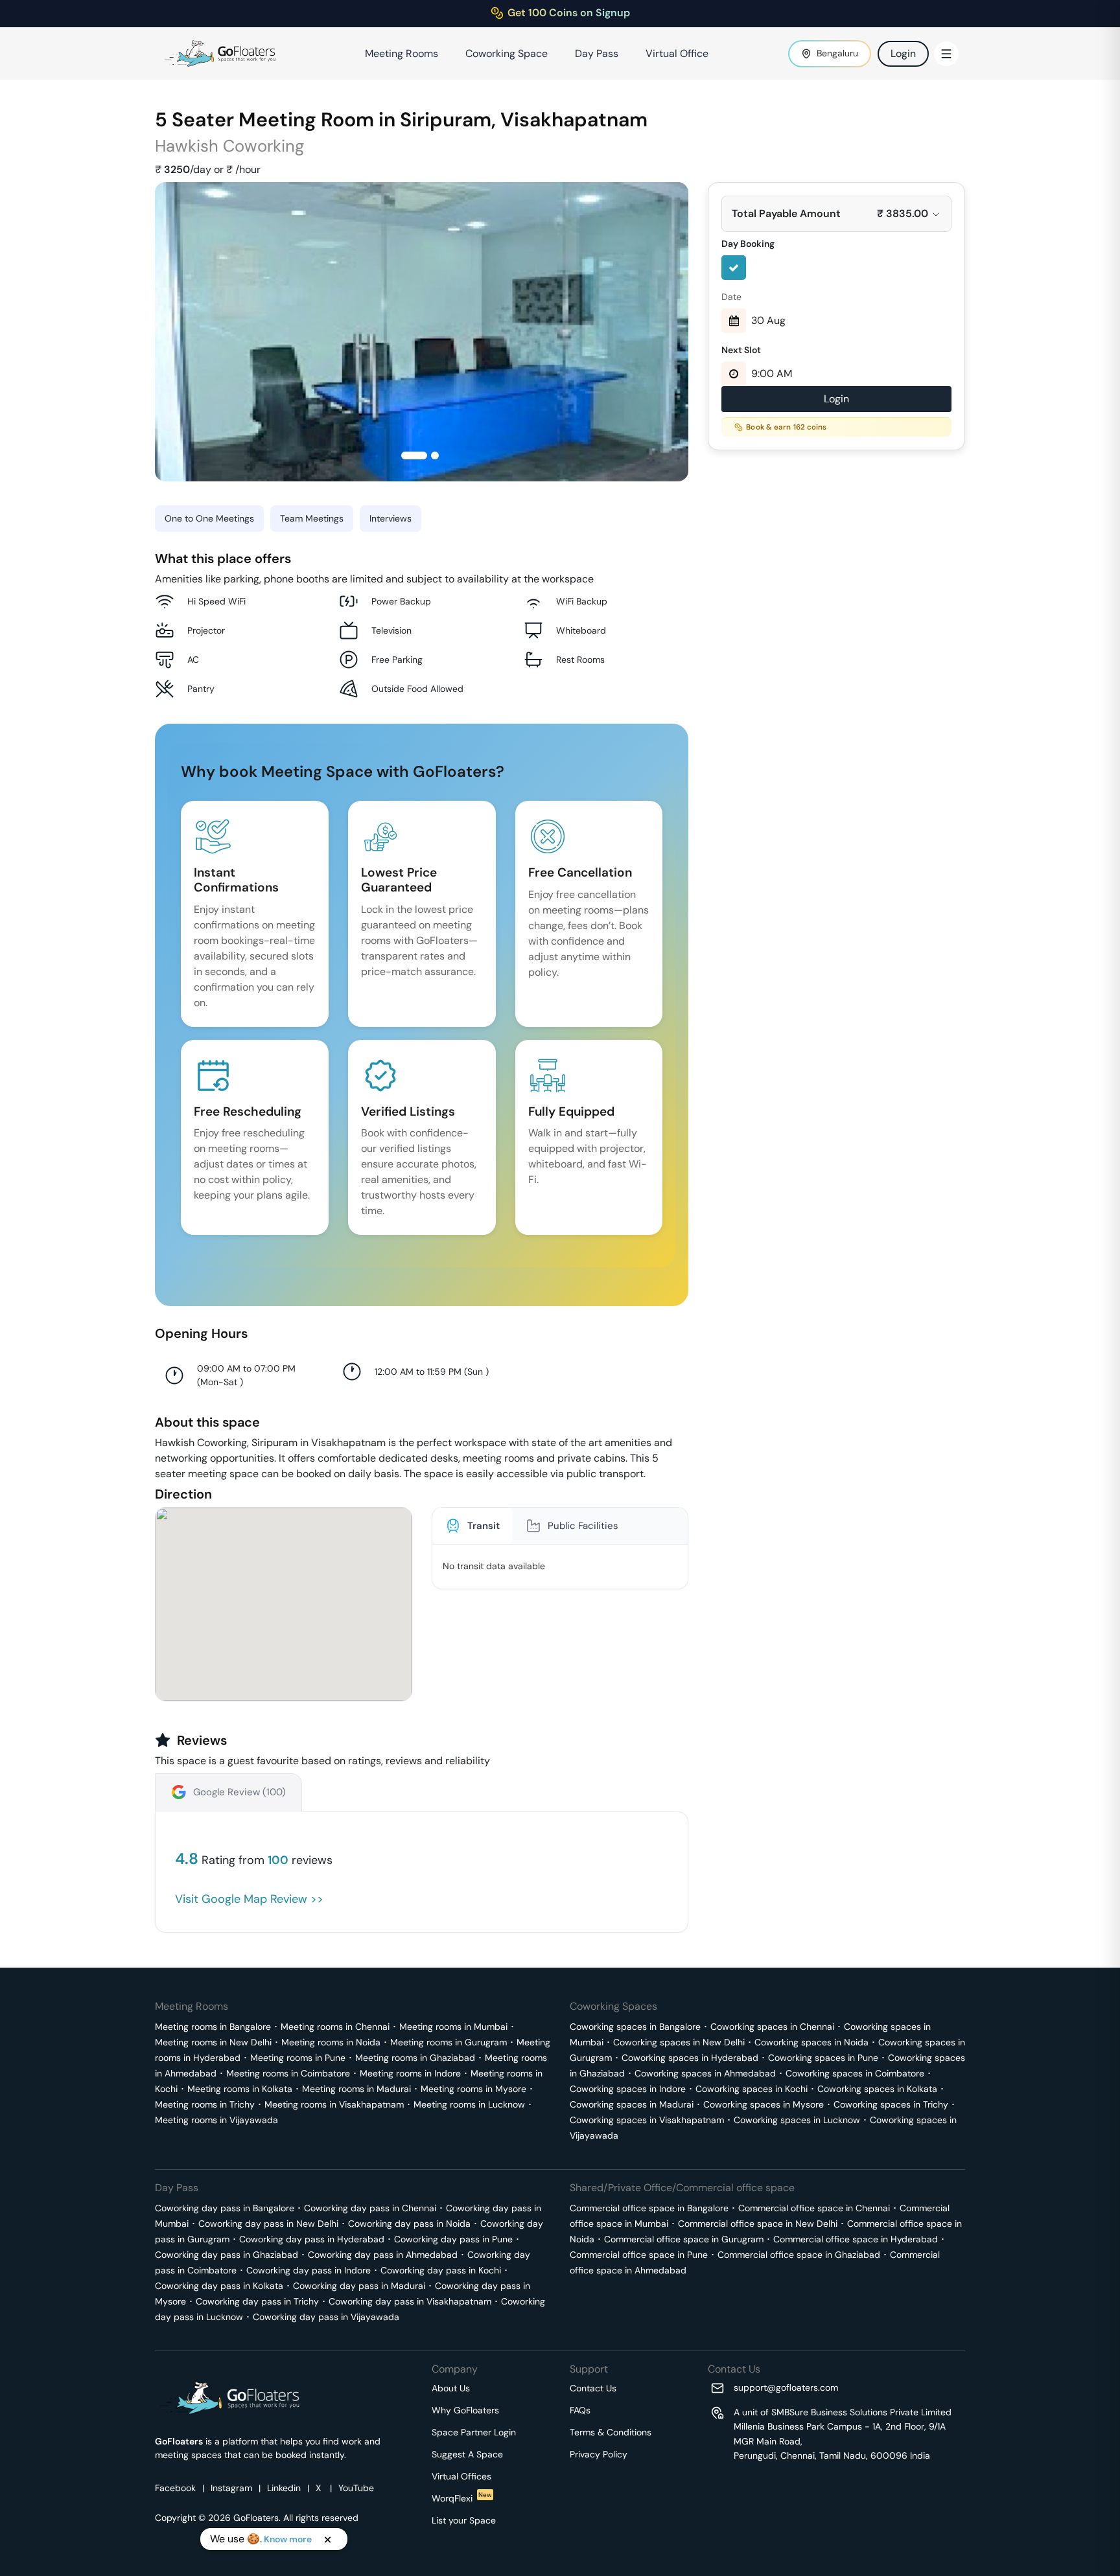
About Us (451, 2388)
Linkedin (284, 2488)
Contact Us (593, 2388)
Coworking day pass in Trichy (257, 2301)
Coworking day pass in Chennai (370, 2208)
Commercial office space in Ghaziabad (799, 2255)
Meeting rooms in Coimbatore (288, 2073)
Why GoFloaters (465, 2410)
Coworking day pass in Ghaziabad (227, 2255)
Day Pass (597, 53)
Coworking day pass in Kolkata (219, 2286)
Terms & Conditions (611, 2432)
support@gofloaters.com (786, 2387)
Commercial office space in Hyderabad (856, 2239)
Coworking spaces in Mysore (764, 2104)
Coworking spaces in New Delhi (679, 2042)
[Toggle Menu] (946, 54)
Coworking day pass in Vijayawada (326, 2317)
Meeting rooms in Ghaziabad (415, 2058)
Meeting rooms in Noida (331, 2042)
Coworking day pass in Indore (309, 2270)
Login (903, 53)
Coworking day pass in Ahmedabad (383, 2255)
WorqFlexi (462, 2498)
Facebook (175, 2488)
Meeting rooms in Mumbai (453, 2027)
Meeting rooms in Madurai (356, 2089)
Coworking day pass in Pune (453, 2239)
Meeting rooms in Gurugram (449, 2042)
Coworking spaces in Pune (823, 2058)
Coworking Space (507, 53)
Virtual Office (677, 53)
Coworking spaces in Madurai (632, 2104)
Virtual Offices (461, 2476)
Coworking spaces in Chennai (772, 2027)
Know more (288, 2539)
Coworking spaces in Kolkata (877, 2089)
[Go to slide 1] (414, 455)
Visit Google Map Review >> (249, 1899)
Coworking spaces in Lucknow (797, 2120)
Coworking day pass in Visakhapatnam (410, 2301)
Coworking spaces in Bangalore (635, 2027)
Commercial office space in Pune (639, 2255)
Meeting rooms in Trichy (205, 2104)
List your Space (464, 2520)
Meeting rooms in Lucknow (469, 2104)
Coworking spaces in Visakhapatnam (647, 2120)
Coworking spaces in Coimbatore (855, 2073)
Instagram (231, 2488)
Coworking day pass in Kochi (441, 2270)
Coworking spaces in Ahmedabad (705, 2073)
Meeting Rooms (402, 53)
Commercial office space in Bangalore (649, 2208)
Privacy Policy (599, 2454)
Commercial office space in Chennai (814, 2208)
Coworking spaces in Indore (628, 2089)
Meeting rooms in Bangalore (213, 2027)
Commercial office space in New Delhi (758, 2224)
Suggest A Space (467, 2454)
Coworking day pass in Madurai (359, 2286)
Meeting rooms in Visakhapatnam (334, 2104)
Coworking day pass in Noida (409, 2224)
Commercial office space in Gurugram (684, 2239)
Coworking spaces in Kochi (752, 2089)
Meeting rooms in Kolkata (240, 2089)
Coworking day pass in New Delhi (268, 2224)
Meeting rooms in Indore (410, 2073)
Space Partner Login (474, 2432)
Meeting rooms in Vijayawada (216, 2120)
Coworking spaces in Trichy (891, 2104)
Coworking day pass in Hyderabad (312, 2239)
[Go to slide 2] (435, 455)
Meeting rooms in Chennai (335, 2027)
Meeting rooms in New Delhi (213, 2042)
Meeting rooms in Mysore (473, 2089)
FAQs (580, 2410)
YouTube (356, 2488)
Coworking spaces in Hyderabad (690, 2058)
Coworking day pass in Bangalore (225, 2208)
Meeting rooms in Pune (298, 2058)
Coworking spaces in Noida (811, 2042)
